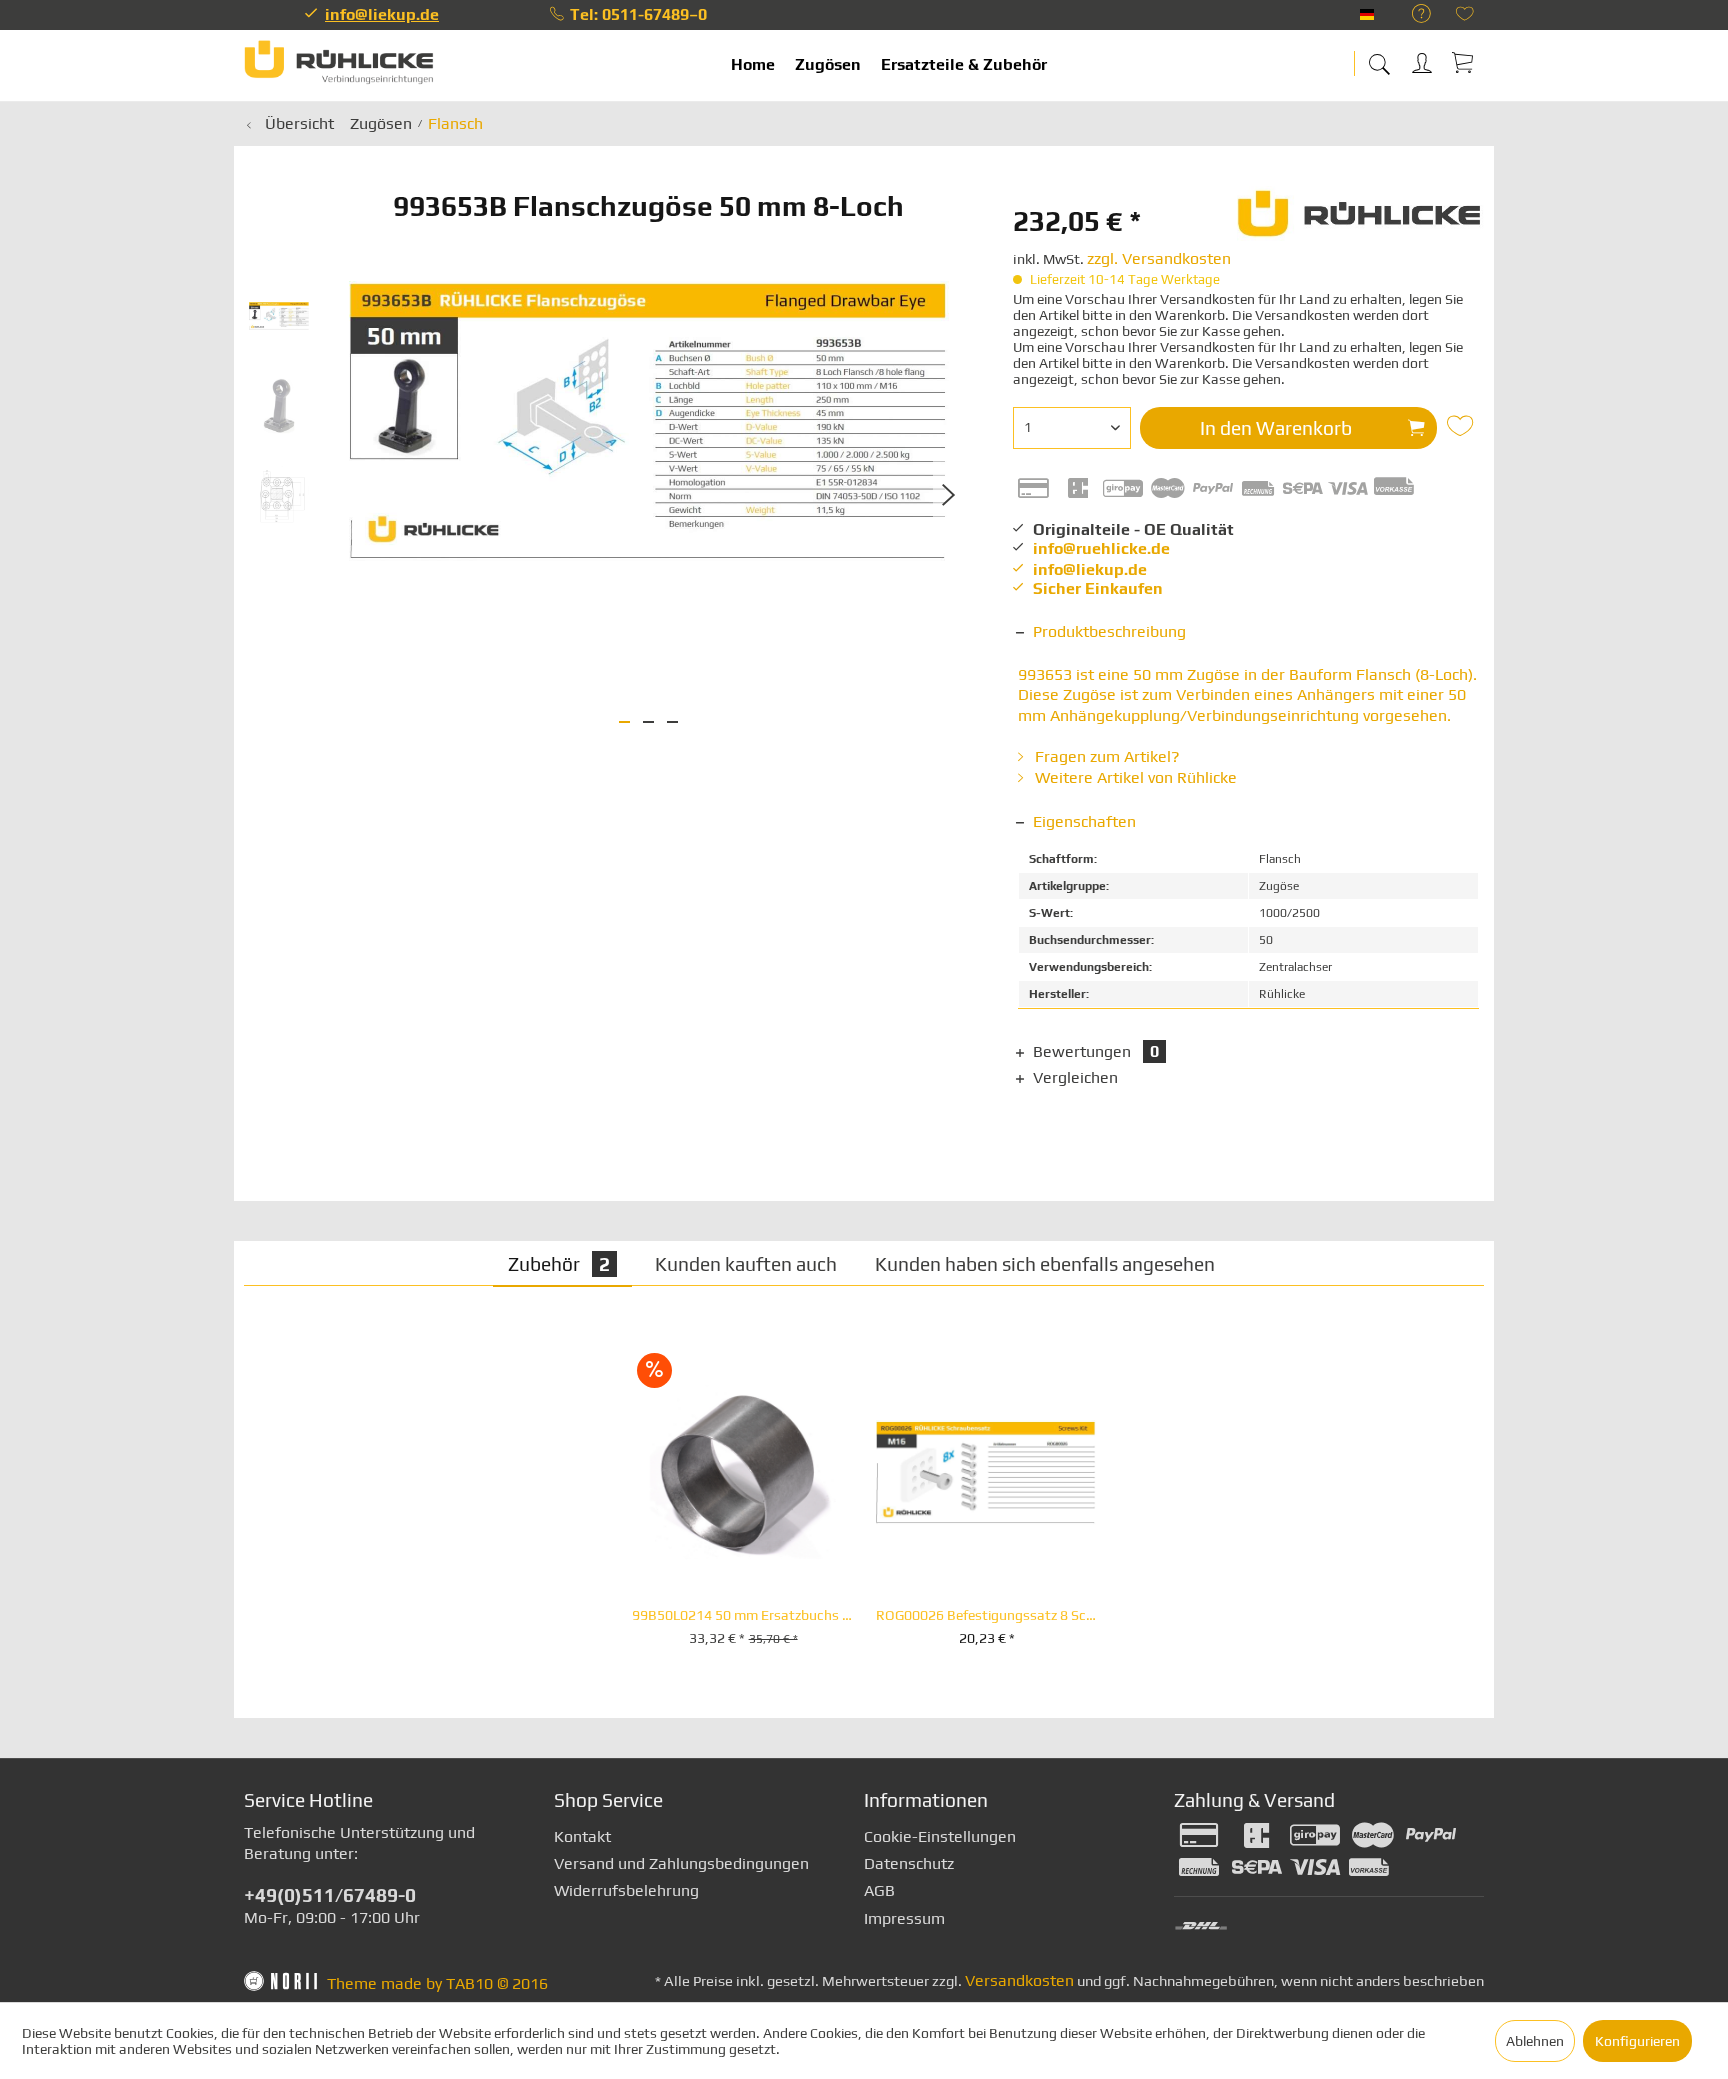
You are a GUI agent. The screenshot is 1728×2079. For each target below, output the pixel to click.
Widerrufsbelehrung (626, 1890)
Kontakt (582, 1836)
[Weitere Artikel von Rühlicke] (1360, 221)
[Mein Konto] (1424, 59)
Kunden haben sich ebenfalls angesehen (1045, 1264)
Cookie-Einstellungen (940, 1836)
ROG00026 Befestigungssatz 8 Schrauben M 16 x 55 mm (987, 1615)
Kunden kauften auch (746, 1264)
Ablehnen (1535, 2041)
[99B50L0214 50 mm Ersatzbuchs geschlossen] (743, 1473)
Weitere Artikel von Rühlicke (1134, 777)
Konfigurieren (1637, 2041)
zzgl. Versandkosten (1159, 258)
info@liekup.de (382, 14)
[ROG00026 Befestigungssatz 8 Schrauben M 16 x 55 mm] (987, 1473)
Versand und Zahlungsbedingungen (681, 1863)
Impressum (904, 1918)
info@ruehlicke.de (1101, 548)
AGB (879, 1890)
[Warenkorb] (1464, 62)
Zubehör (559, 1264)
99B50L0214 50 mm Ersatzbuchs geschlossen (743, 1615)
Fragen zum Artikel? (1105, 756)
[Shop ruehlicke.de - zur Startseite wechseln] (339, 65)
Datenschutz (909, 1863)
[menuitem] (1411, 14)
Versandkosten (1019, 1980)
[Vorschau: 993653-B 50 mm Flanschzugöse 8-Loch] (279, 316)
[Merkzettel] (1465, 15)
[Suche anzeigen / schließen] (1379, 57)
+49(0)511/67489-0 (330, 1895)
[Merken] (1463, 426)
